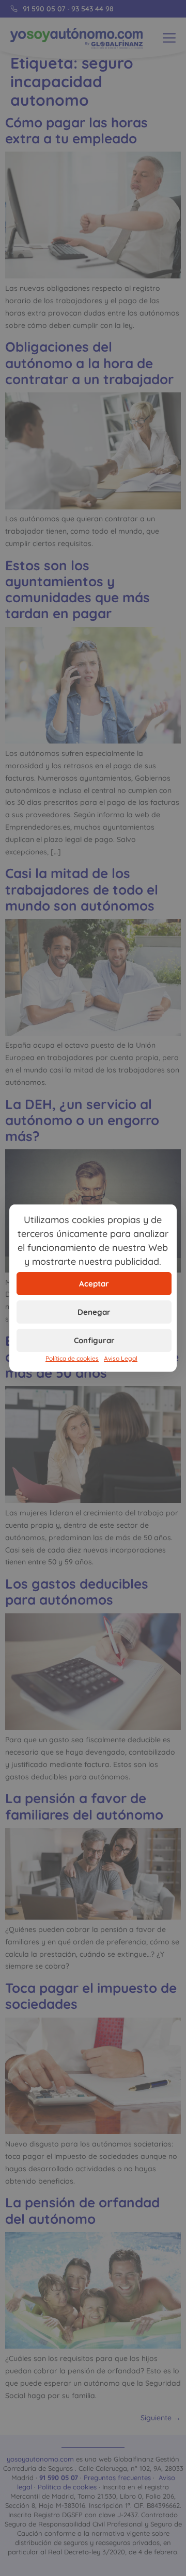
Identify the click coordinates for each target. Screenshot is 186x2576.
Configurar (94, 1340)
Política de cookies (72, 1358)
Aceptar (94, 1283)
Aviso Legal (121, 1358)
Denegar (94, 1311)
